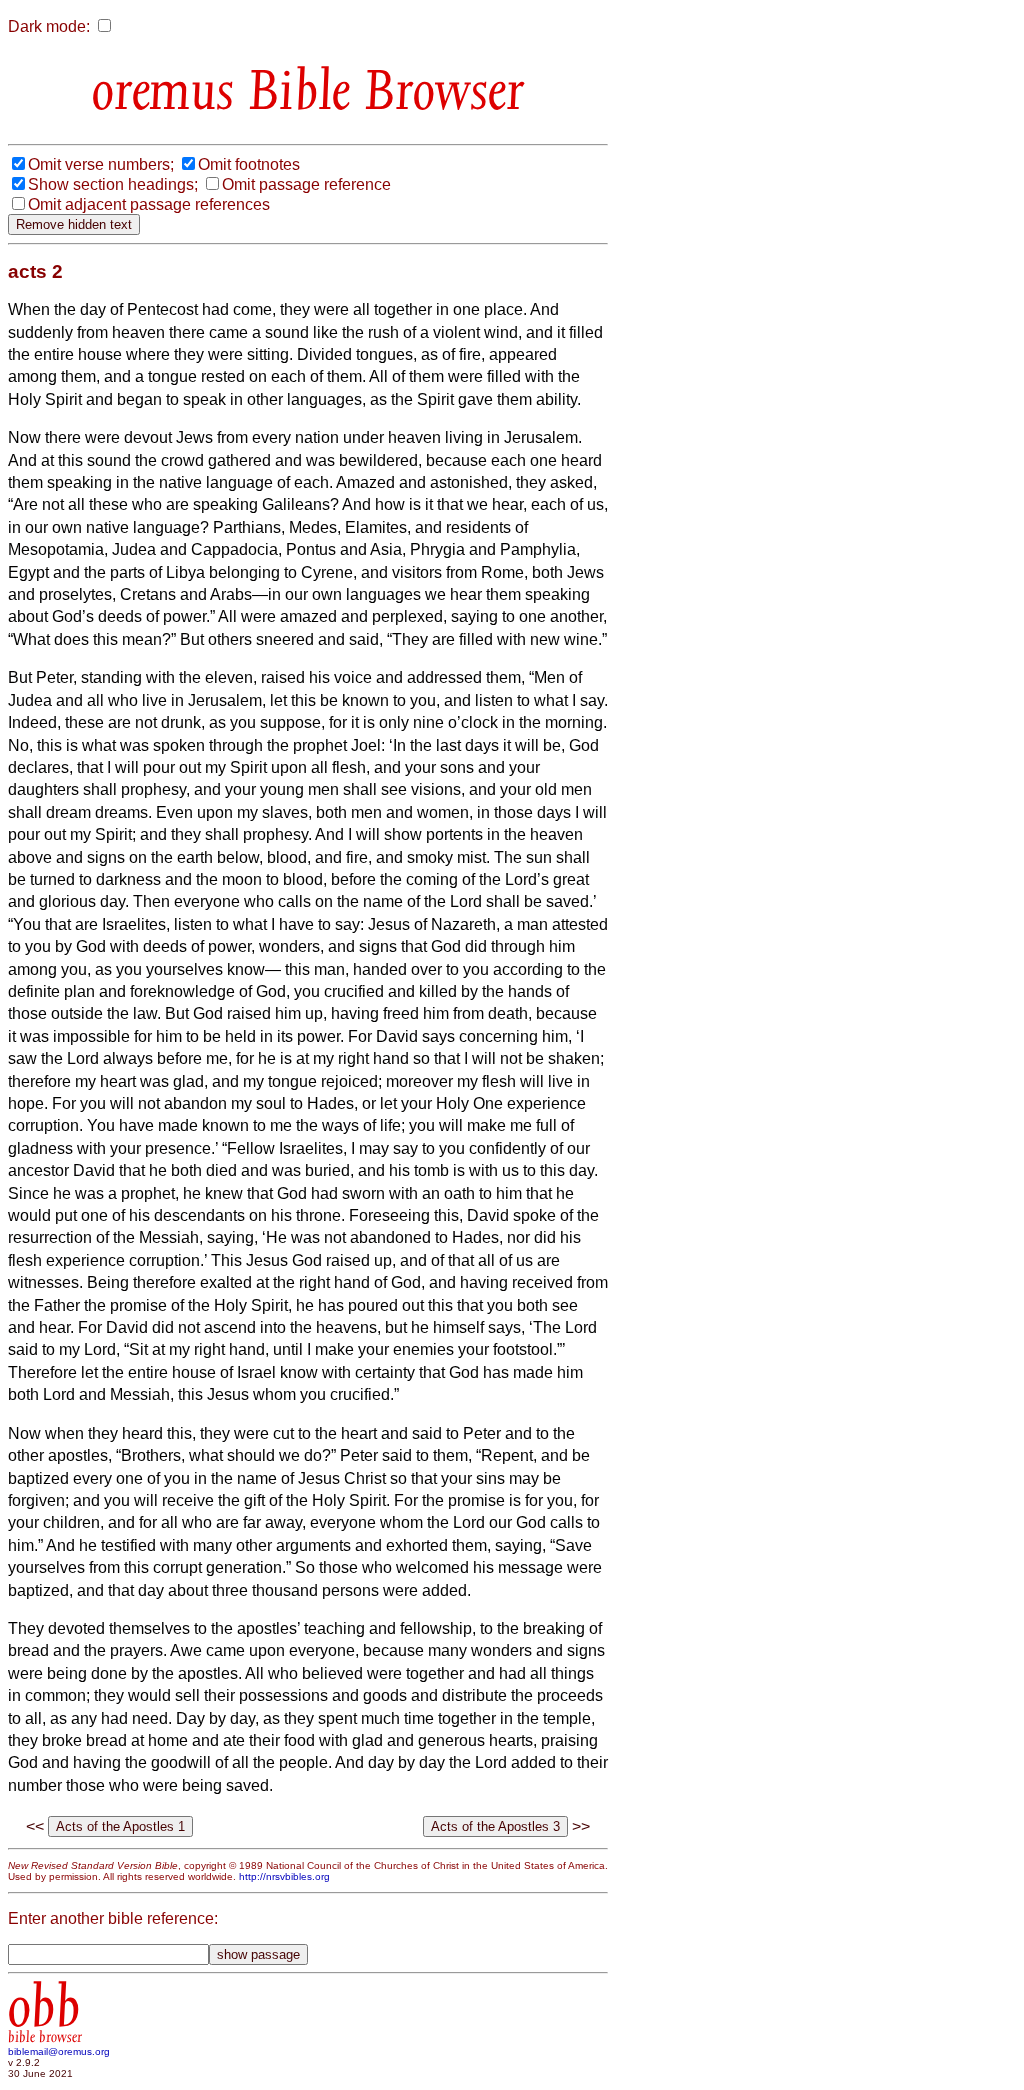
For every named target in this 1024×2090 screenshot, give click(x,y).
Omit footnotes (249, 164)
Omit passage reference (306, 184)
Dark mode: (49, 26)
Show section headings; (113, 184)
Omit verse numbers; (101, 164)
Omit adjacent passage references (149, 204)
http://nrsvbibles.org (284, 1876)
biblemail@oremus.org (59, 2051)
